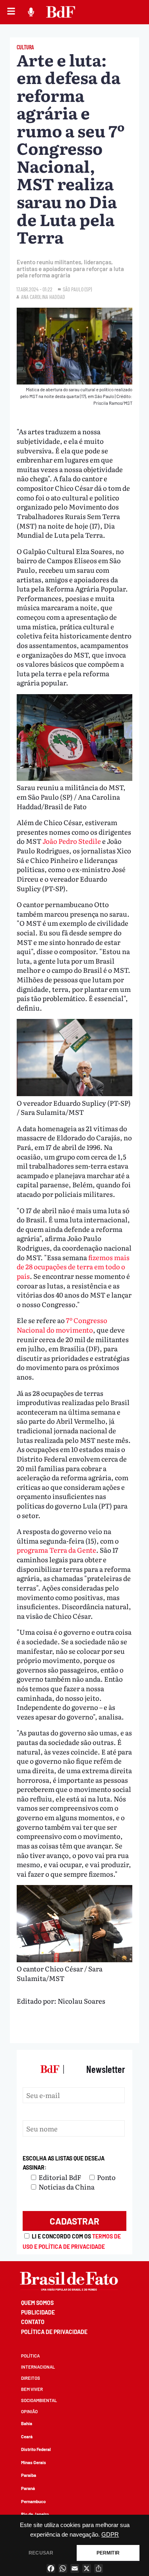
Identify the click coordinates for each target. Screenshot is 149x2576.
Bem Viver (32, 2389)
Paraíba (29, 2475)
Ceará (27, 2436)
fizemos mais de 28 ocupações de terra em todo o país (73, 1267)
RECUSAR (41, 2553)
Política (30, 2356)
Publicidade (38, 2312)
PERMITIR (108, 2553)
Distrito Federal (36, 2449)
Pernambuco (33, 2501)
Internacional (38, 2367)
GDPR (110, 2535)
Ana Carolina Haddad (43, 297)
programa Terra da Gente (56, 1550)
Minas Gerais (34, 2462)
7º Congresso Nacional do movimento (62, 1325)
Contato (33, 2322)
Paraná (28, 2488)
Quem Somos (37, 2303)
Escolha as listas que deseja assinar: (64, 2163)
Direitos (31, 2378)
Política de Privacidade (54, 2332)
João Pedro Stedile (72, 841)
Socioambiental (39, 2400)
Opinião (29, 2411)
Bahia (27, 2423)
